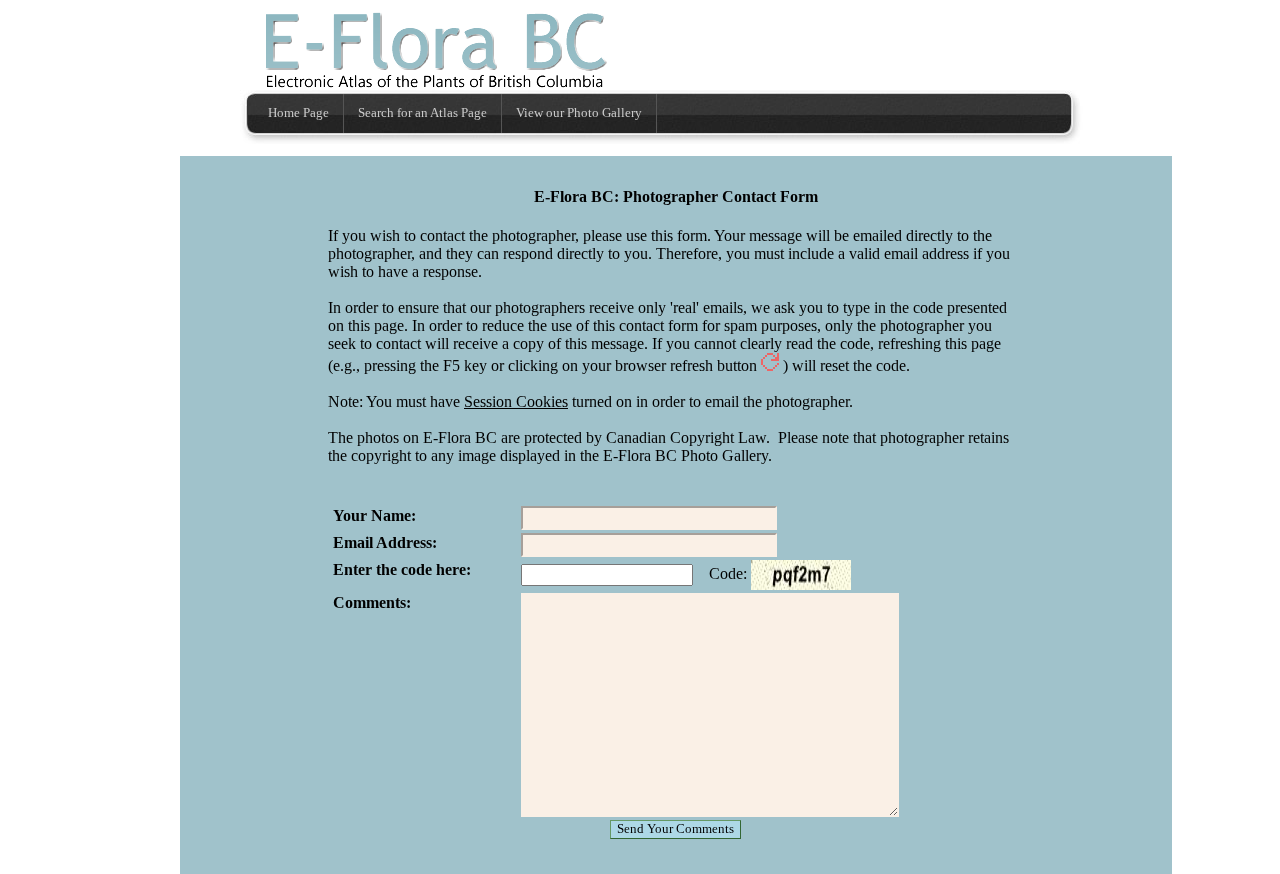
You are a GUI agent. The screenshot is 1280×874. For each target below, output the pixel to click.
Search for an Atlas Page (422, 113)
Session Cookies (516, 401)
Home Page (298, 113)
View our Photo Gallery (579, 113)
